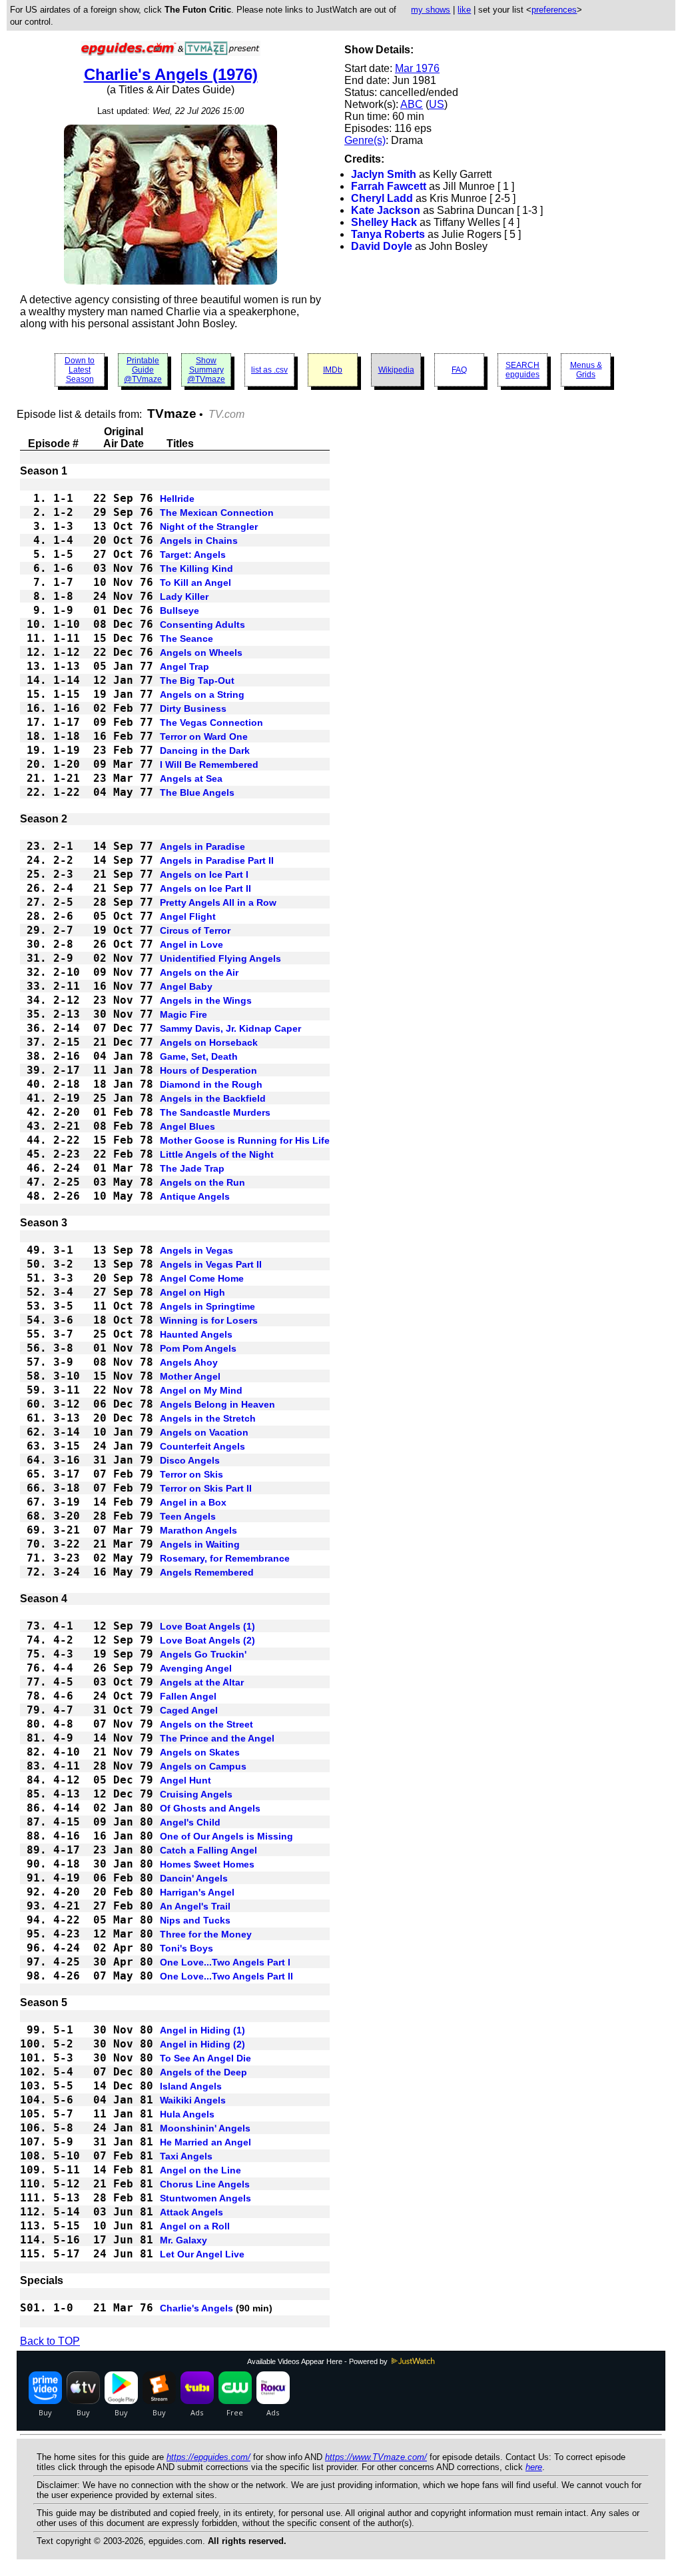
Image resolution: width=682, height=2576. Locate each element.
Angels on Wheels (201, 652)
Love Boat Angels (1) (207, 1626)
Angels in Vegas (196, 1250)
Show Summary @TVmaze (206, 370)
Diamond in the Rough (211, 1084)
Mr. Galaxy (183, 2240)
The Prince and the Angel (217, 1738)
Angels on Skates (200, 1752)
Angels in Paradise (202, 846)
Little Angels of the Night (217, 1154)
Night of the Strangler (209, 527)
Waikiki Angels (193, 2100)
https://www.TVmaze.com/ (376, 2457)
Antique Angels (195, 1196)
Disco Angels (190, 1460)
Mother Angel (190, 1376)
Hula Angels (187, 2114)
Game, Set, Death (199, 1056)
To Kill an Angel (195, 583)
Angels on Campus (203, 1766)
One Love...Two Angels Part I (225, 1962)
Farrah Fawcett (389, 186)
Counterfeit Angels (202, 1446)
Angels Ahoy (189, 1362)
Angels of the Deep (203, 2072)
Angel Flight (188, 916)
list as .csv (269, 370)
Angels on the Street (206, 1724)
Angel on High (192, 1292)
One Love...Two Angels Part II (226, 1976)
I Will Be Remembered (209, 764)
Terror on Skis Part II (206, 1488)
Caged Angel (189, 1710)
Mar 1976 (417, 68)
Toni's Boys (186, 1948)
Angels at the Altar (202, 1682)
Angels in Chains (199, 541)
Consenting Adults (202, 625)
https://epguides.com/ (208, 2457)
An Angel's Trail (195, 1906)
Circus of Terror (195, 930)
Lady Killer (184, 597)
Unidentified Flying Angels (220, 958)
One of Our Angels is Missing (226, 1836)
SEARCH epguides (522, 370)
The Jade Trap (192, 1168)
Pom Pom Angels (198, 1348)
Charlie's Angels (196, 2308)
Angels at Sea (191, 778)
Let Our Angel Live (202, 2254)
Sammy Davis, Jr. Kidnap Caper (230, 1028)
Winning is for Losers (209, 1320)
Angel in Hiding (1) (202, 2030)
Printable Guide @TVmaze (143, 370)
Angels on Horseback (209, 1042)
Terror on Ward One (204, 736)
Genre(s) (365, 140)
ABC (412, 104)
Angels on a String (202, 694)
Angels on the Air (199, 972)
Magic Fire (183, 1014)
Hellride (177, 499)
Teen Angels (188, 1516)
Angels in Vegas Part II (211, 1264)
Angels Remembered (207, 1572)
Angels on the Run (202, 1182)
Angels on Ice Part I (204, 874)
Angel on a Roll (195, 2226)
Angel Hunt (185, 1780)
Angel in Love (191, 944)
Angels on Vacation (204, 1432)
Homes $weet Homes (207, 1864)
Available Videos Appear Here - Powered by (318, 2361)
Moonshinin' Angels (205, 2128)
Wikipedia (396, 370)
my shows (431, 10)
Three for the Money (206, 1934)
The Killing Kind (196, 569)
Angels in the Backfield (213, 1098)
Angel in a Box (193, 1502)
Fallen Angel (188, 1696)
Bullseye (179, 611)
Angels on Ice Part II (205, 888)
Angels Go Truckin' (203, 1654)
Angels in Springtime (207, 1306)
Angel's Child (190, 1822)
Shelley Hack (384, 222)
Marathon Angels (198, 1530)
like (464, 10)
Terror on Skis (191, 1474)
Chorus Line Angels (205, 2184)
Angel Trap (184, 666)
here (534, 2467)
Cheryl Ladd (382, 198)
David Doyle (382, 246)
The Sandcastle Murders (215, 1112)
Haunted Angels (196, 1334)
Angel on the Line (200, 2170)
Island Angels (191, 2086)
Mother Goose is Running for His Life (245, 1140)
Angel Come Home (202, 1278)
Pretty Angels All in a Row (218, 902)
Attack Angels (191, 2212)
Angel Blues (187, 1126)
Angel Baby (186, 986)
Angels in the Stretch (208, 1418)
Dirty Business (193, 708)
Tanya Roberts (388, 234)
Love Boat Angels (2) (207, 1640)
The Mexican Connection (217, 513)
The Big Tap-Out (197, 680)
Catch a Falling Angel (208, 1850)
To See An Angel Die (205, 2058)
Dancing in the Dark (205, 750)
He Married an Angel (205, 2142)
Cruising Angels (196, 1794)
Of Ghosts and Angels (210, 1808)
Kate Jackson (386, 210)
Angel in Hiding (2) (202, 2044)
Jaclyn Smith (384, 174)
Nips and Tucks (195, 1920)
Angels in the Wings (206, 1000)
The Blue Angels (197, 792)
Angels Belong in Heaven (217, 1404)
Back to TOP (50, 2341)
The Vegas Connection (211, 722)
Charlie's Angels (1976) (171, 74)
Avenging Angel (196, 1668)
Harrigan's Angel (197, 1892)
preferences (554, 10)
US (437, 104)
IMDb (333, 370)
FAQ (459, 370)
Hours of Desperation (208, 1070)
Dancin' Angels (194, 1878)
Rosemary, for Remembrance (225, 1558)
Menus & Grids (586, 370)
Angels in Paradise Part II (217, 860)
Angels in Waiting (200, 1544)
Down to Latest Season (80, 370)
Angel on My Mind (201, 1390)
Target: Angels (193, 555)
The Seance (186, 639)
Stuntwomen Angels (205, 2198)
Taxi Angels (186, 2156)
